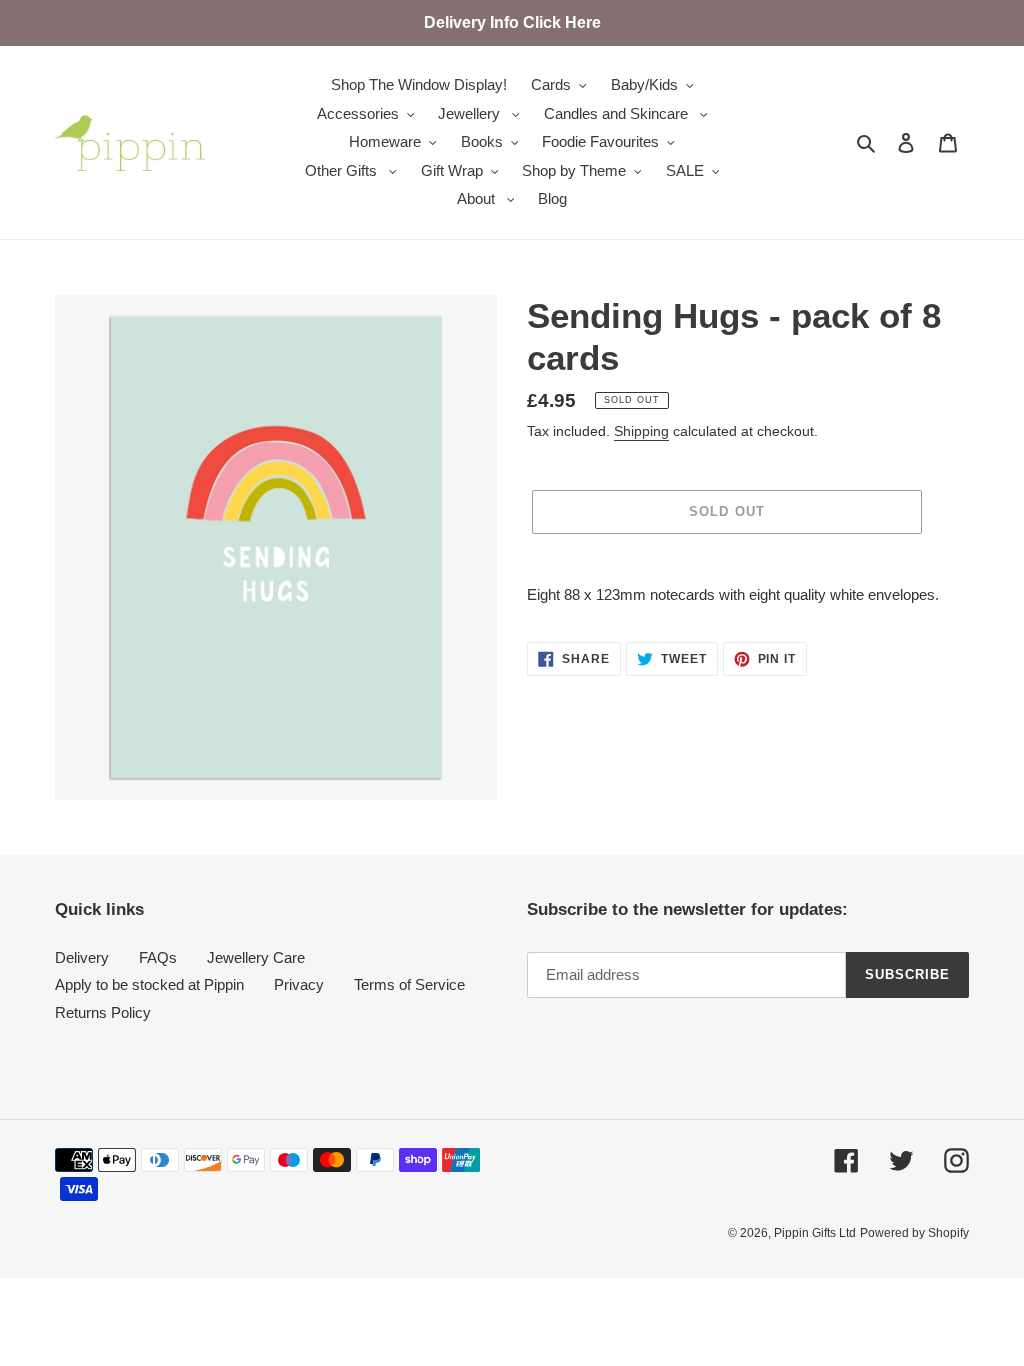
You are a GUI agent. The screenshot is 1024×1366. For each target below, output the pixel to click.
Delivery (82, 957)
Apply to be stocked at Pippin (149, 984)
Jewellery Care (256, 957)
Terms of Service (409, 984)
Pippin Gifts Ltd (815, 1233)
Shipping (641, 431)
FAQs (158, 957)
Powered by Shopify (914, 1233)
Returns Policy (103, 1012)
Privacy (299, 984)
